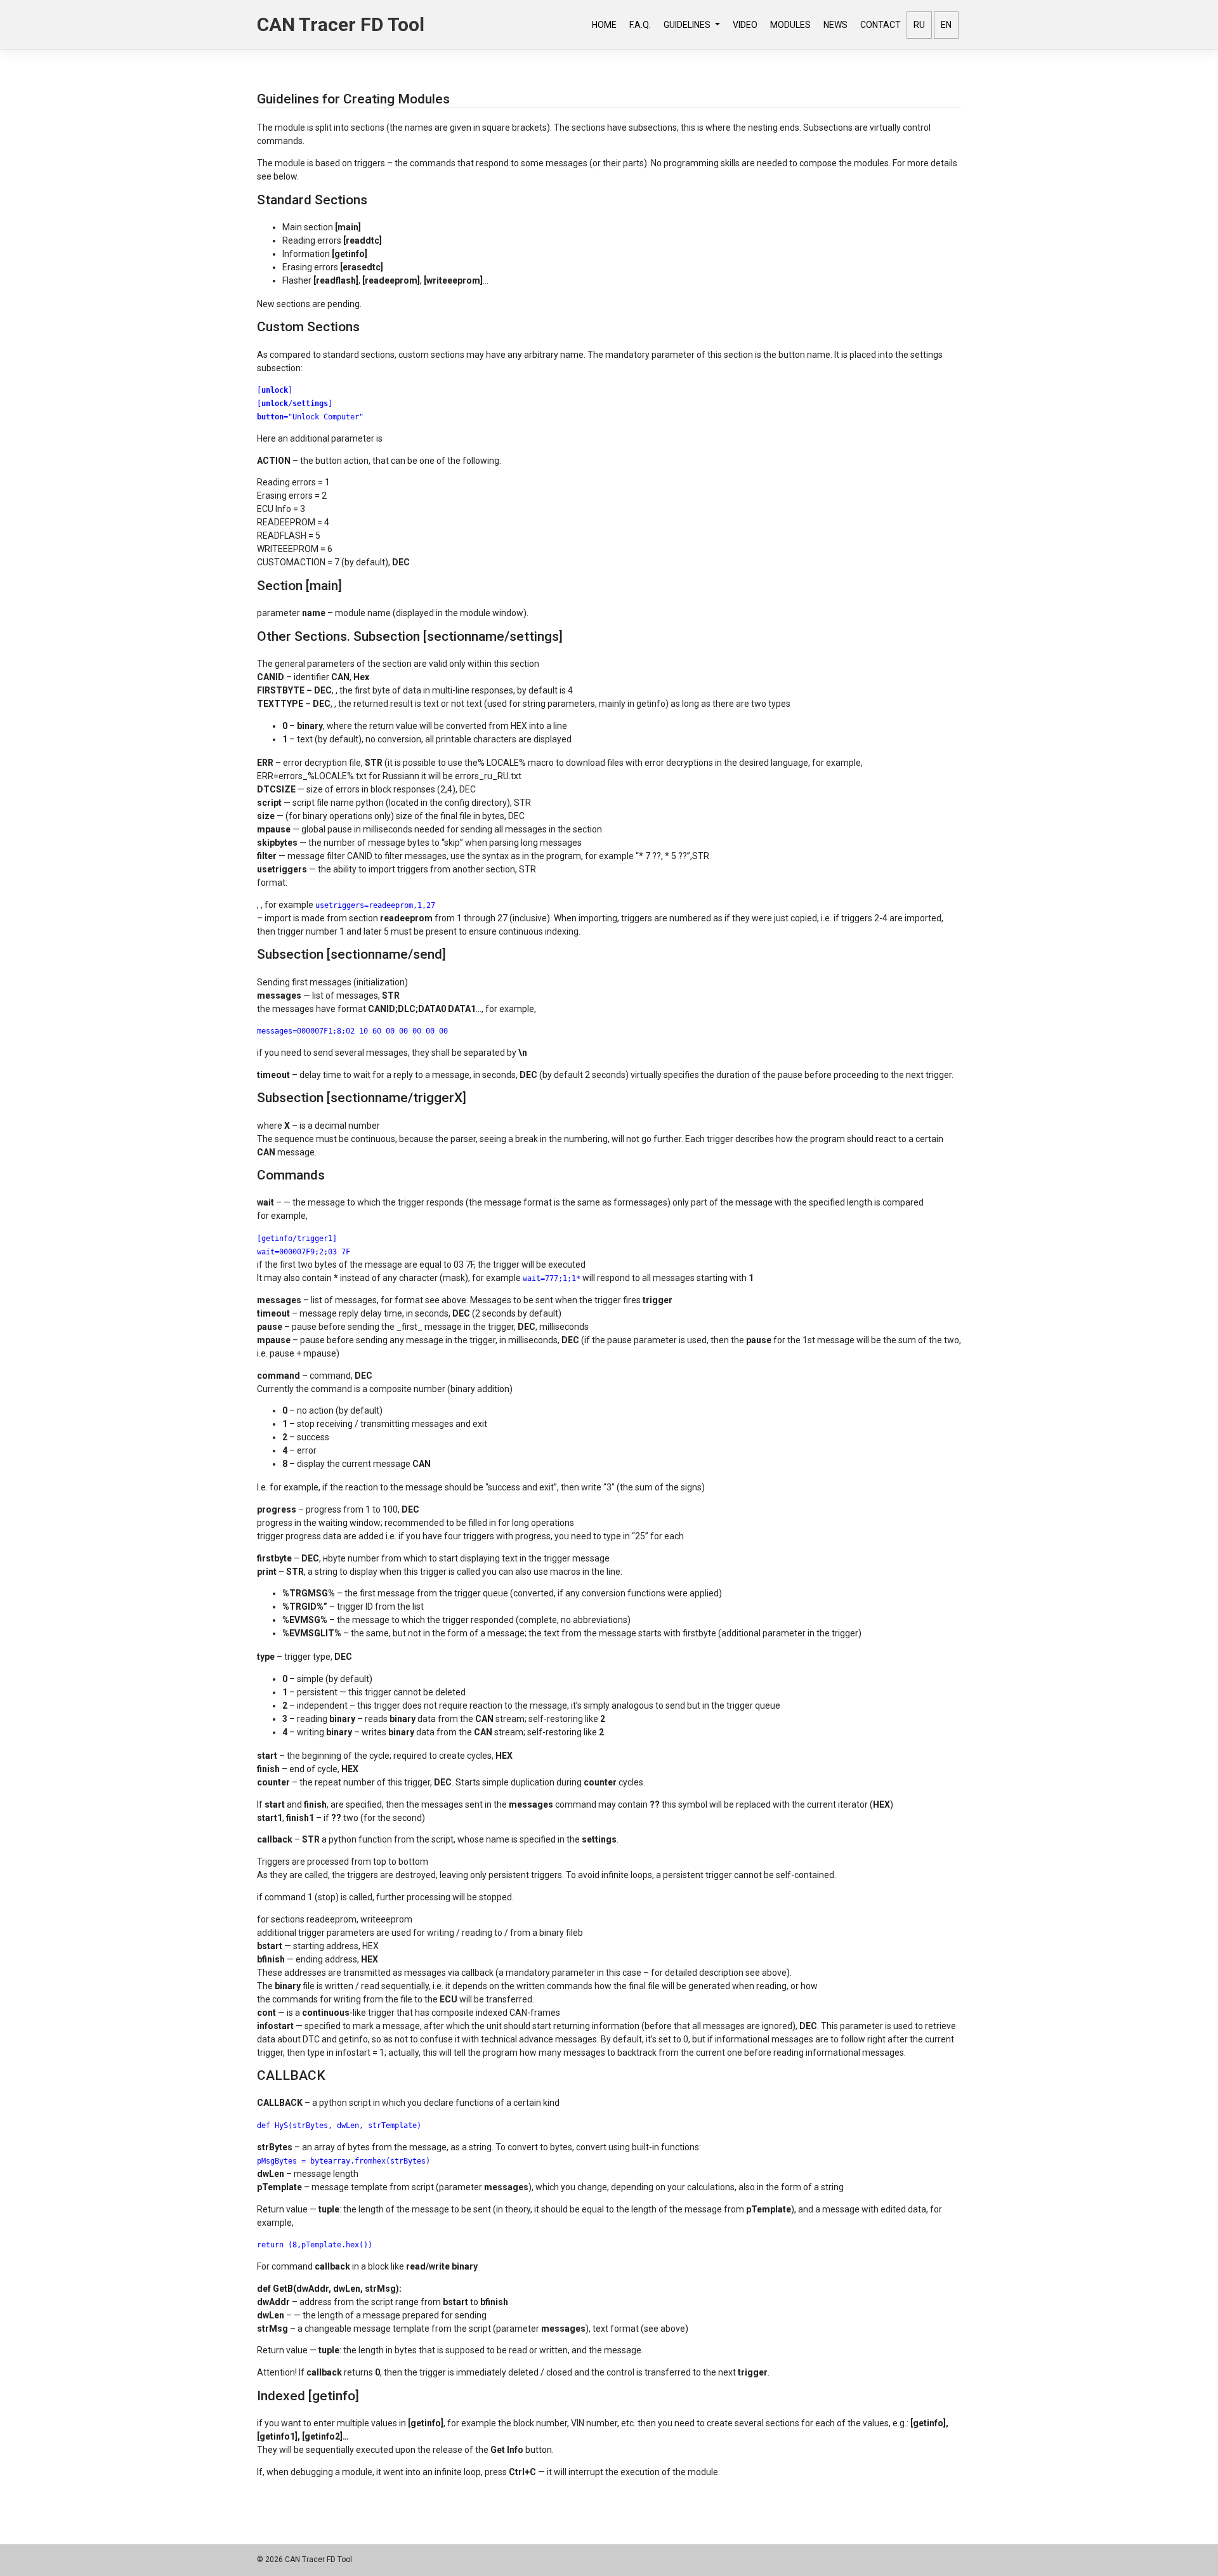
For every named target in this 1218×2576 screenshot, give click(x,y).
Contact (881, 25)
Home (604, 25)
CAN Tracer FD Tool (341, 24)
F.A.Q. (640, 25)
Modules (790, 25)
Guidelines (688, 25)
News (835, 25)
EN (946, 25)
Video (745, 25)
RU (919, 25)
